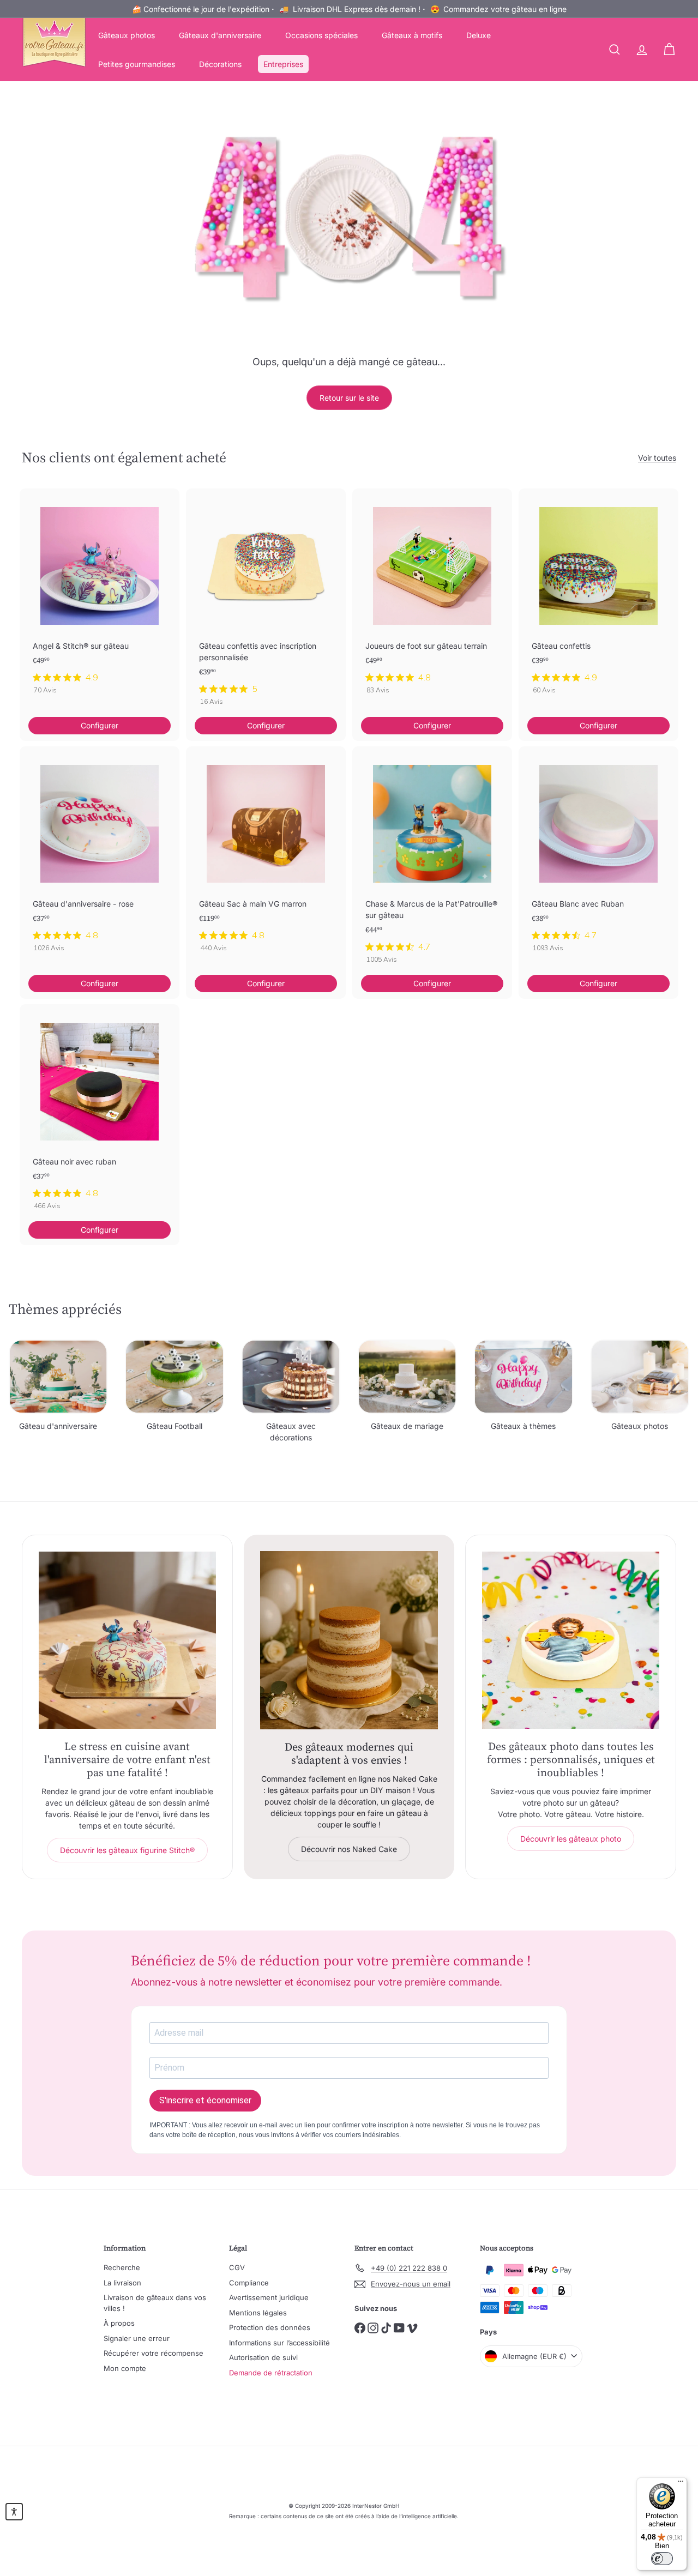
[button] (14, 2512)
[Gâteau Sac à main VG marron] (266, 855)
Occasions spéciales (321, 35)
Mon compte (125, 2368)
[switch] (662, 2559)
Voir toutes (657, 458)
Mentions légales (258, 2313)
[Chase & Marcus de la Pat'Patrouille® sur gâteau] (432, 861)
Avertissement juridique (269, 2297)
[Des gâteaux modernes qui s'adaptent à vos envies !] (349, 1640)
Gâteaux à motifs (412, 35)
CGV (237, 2267)
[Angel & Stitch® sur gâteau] (100, 597)
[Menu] (681, 2484)
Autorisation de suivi (263, 2357)
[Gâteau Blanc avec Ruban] (598, 855)
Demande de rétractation (271, 2373)
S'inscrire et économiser (205, 2100)
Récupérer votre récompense (154, 2353)
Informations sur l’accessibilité (279, 2343)
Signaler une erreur (137, 2338)
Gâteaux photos (127, 35)
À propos (119, 2323)
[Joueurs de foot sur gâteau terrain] (432, 597)
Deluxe (479, 35)
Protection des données (270, 2327)
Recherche (122, 2267)
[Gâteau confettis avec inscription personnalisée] (266, 603)
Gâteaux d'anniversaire (220, 35)
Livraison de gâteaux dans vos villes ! (155, 2303)
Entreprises (283, 64)
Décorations (220, 64)
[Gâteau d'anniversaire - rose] (100, 855)
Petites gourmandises (137, 64)
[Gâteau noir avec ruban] (100, 1113)
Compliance (249, 2283)
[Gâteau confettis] (598, 597)
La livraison (122, 2283)
